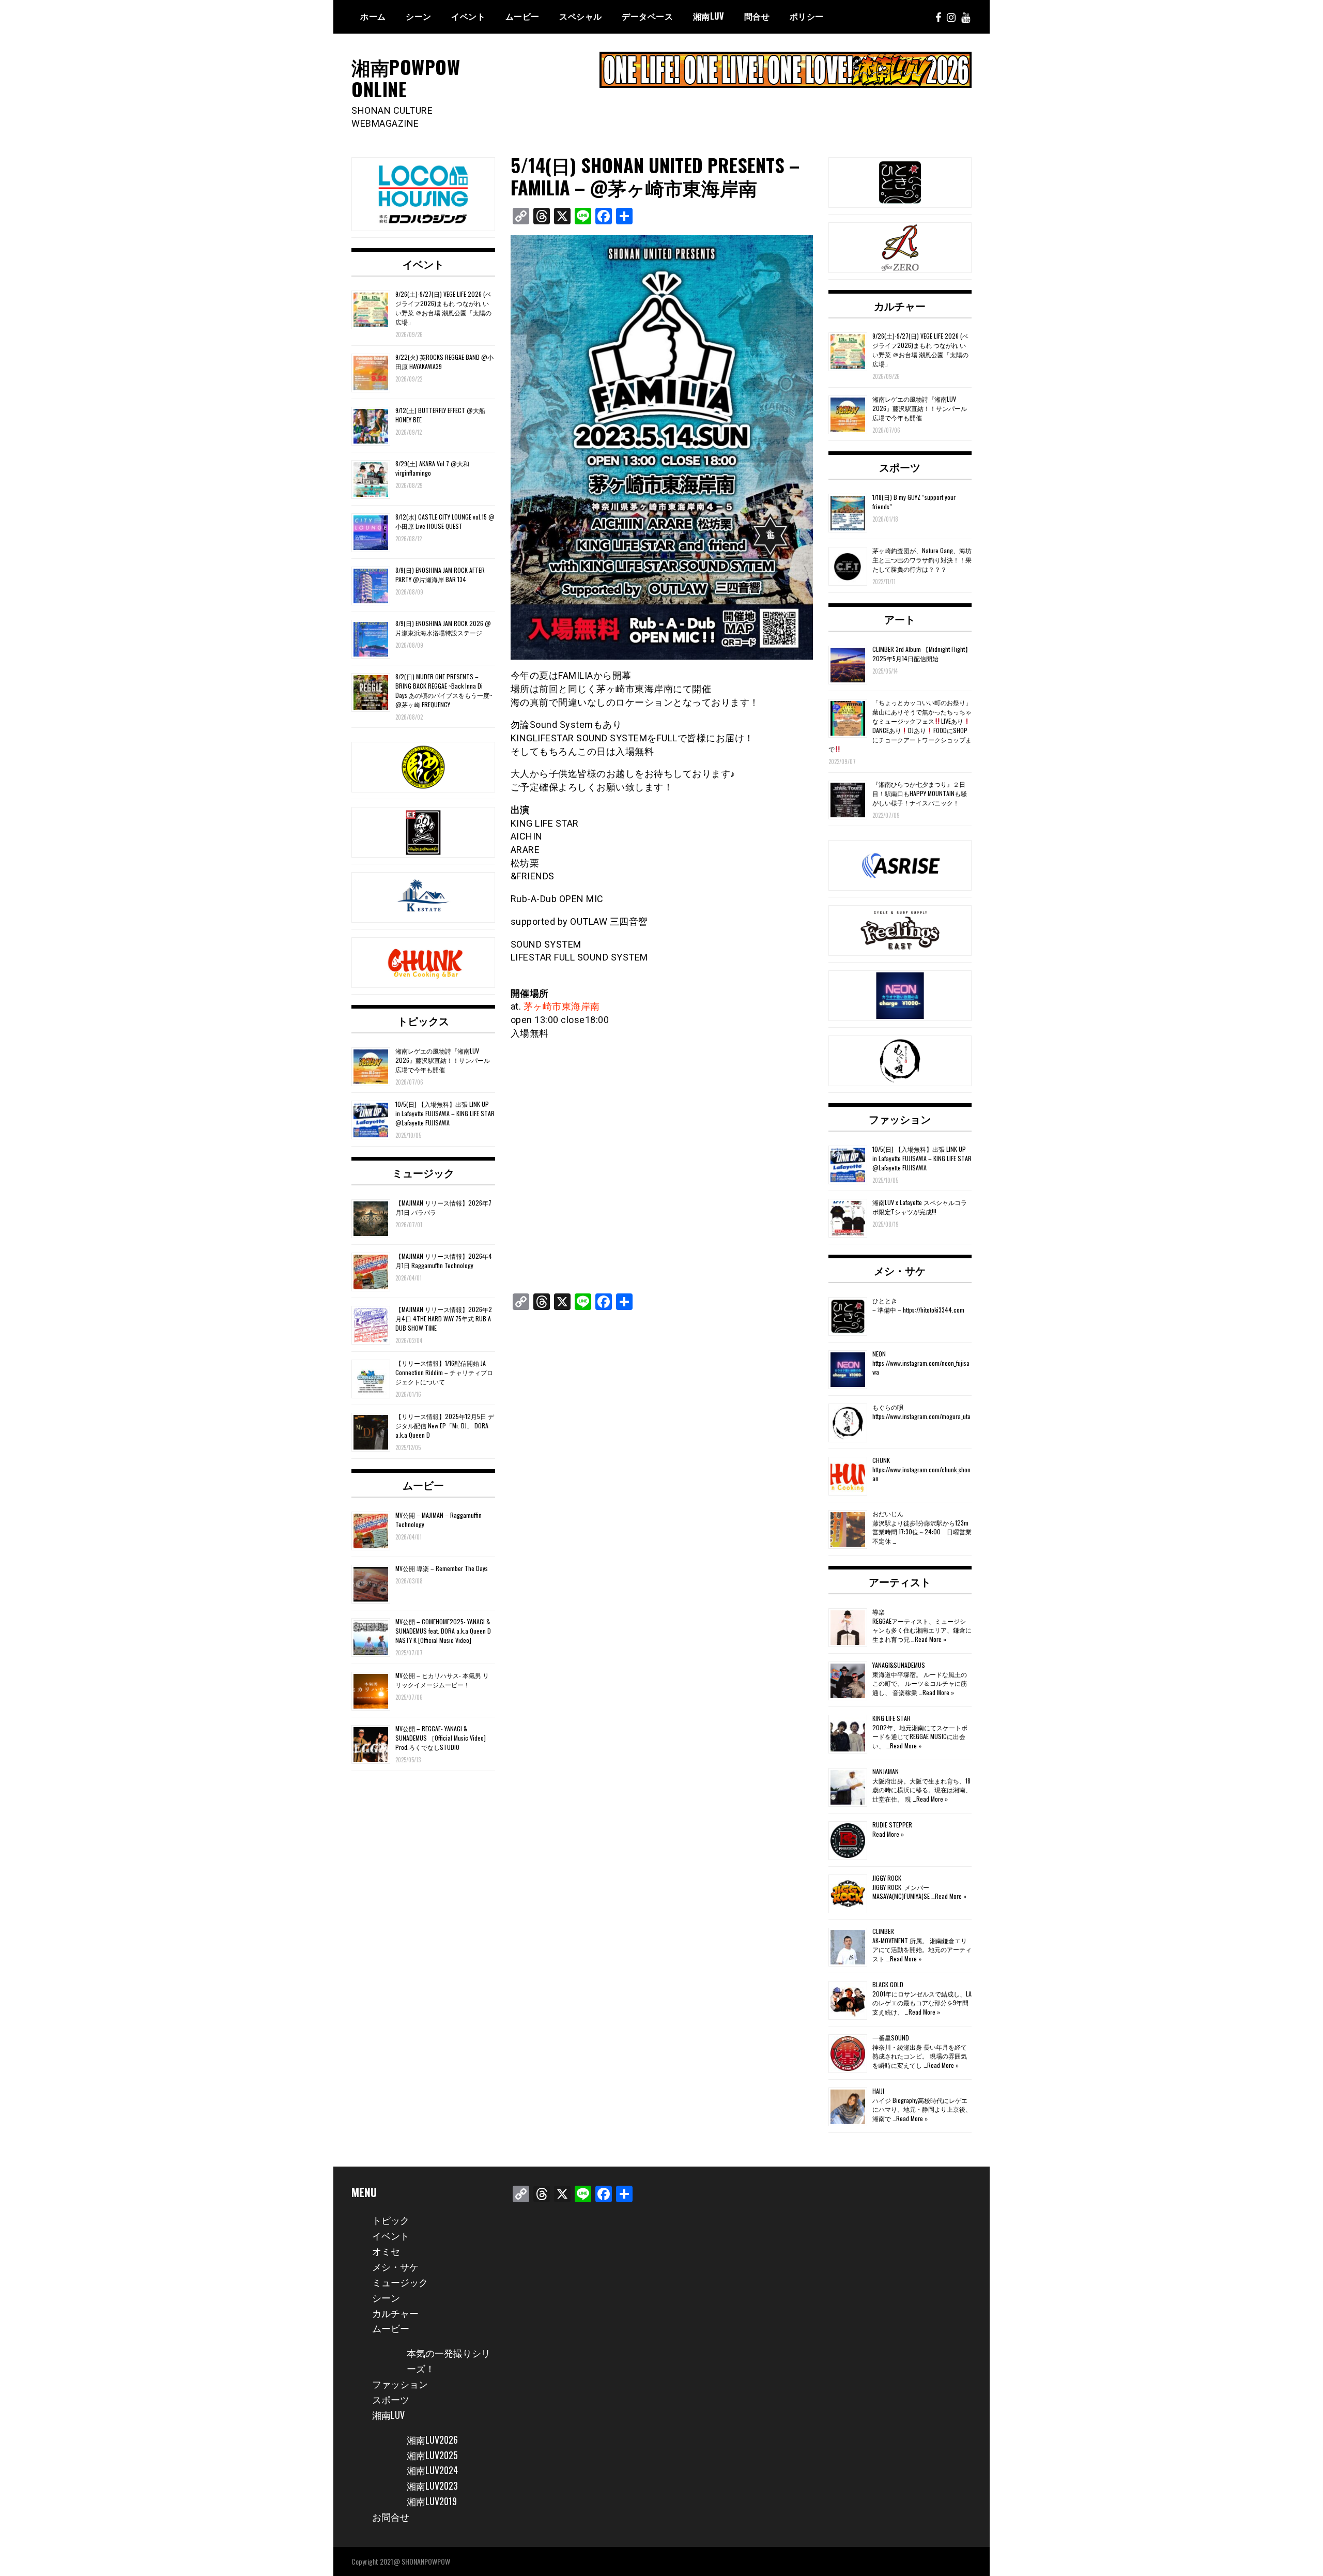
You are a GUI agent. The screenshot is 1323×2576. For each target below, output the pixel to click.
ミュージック (423, 1172)
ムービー (522, 16)
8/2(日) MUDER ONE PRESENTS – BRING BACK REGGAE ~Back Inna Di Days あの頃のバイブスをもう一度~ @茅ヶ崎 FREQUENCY (444, 690)
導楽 (879, 1612)
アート (900, 619)
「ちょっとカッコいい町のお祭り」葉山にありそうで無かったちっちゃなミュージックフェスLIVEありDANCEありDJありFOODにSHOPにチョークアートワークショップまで (900, 726)
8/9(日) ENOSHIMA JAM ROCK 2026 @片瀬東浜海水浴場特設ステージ (443, 628)
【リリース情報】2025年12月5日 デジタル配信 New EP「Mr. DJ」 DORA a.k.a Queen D (445, 1426)
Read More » (930, 1639)
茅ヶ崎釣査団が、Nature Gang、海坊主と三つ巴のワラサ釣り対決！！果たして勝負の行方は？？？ (922, 560)
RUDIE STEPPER (892, 1825)
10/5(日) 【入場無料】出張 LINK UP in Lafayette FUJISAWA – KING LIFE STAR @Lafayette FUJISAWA (445, 1113)
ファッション (900, 1119)
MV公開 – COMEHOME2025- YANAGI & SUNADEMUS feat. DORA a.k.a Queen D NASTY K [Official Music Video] (443, 1631)
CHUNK (881, 1460)
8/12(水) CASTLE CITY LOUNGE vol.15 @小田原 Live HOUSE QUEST (445, 521)
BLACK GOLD (888, 1984)
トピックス (423, 1020)
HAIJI (878, 2091)
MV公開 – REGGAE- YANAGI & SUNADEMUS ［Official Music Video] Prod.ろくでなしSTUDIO (441, 1738)
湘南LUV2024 (432, 2470)
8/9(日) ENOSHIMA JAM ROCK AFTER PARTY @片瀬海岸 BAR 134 (440, 575)
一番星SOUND (891, 2038)
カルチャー (900, 306)
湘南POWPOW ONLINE (406, 78)
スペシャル (581, 16)
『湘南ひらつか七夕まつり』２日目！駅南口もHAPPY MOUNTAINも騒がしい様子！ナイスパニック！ (920, 793)
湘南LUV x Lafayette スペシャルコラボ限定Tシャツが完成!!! (920, 1207)
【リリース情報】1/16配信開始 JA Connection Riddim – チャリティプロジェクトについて (444, 1372)
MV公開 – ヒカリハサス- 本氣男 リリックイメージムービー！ (442, 1680)
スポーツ (900, 467)
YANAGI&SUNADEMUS (899, 1665)
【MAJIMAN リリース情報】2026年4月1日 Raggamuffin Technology (444, 1261)
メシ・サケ (900, 1270)
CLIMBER (883, 1931)
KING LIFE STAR (891, 1718)
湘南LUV (388, 2415)
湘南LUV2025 (432, 2455)
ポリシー (807, 16)
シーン (386, 2297)
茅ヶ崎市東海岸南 (562, 1006)
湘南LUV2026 (432, 2440)
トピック (391, 2220)
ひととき (885, 1300)
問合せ (757, 16)
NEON (879, 1354)
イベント (468, 16)
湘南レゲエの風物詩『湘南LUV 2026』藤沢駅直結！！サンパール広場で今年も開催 (443, 1060)
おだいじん (888, 1513)
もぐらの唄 (888, 1407)
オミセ (386, 2251)
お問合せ (391, 2517)
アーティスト (900, 1581)
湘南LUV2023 (432, 2486)
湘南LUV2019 (432, 2501)
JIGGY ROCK (887, 1878)
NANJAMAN (886, 1771)
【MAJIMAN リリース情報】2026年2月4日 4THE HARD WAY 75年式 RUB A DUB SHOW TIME (444, 1319)
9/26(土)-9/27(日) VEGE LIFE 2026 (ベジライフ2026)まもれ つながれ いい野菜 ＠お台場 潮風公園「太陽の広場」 (443, 308)
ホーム (373, 16)
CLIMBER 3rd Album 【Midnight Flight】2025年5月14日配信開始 (922, 654)
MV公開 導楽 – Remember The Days (442, 1568)
